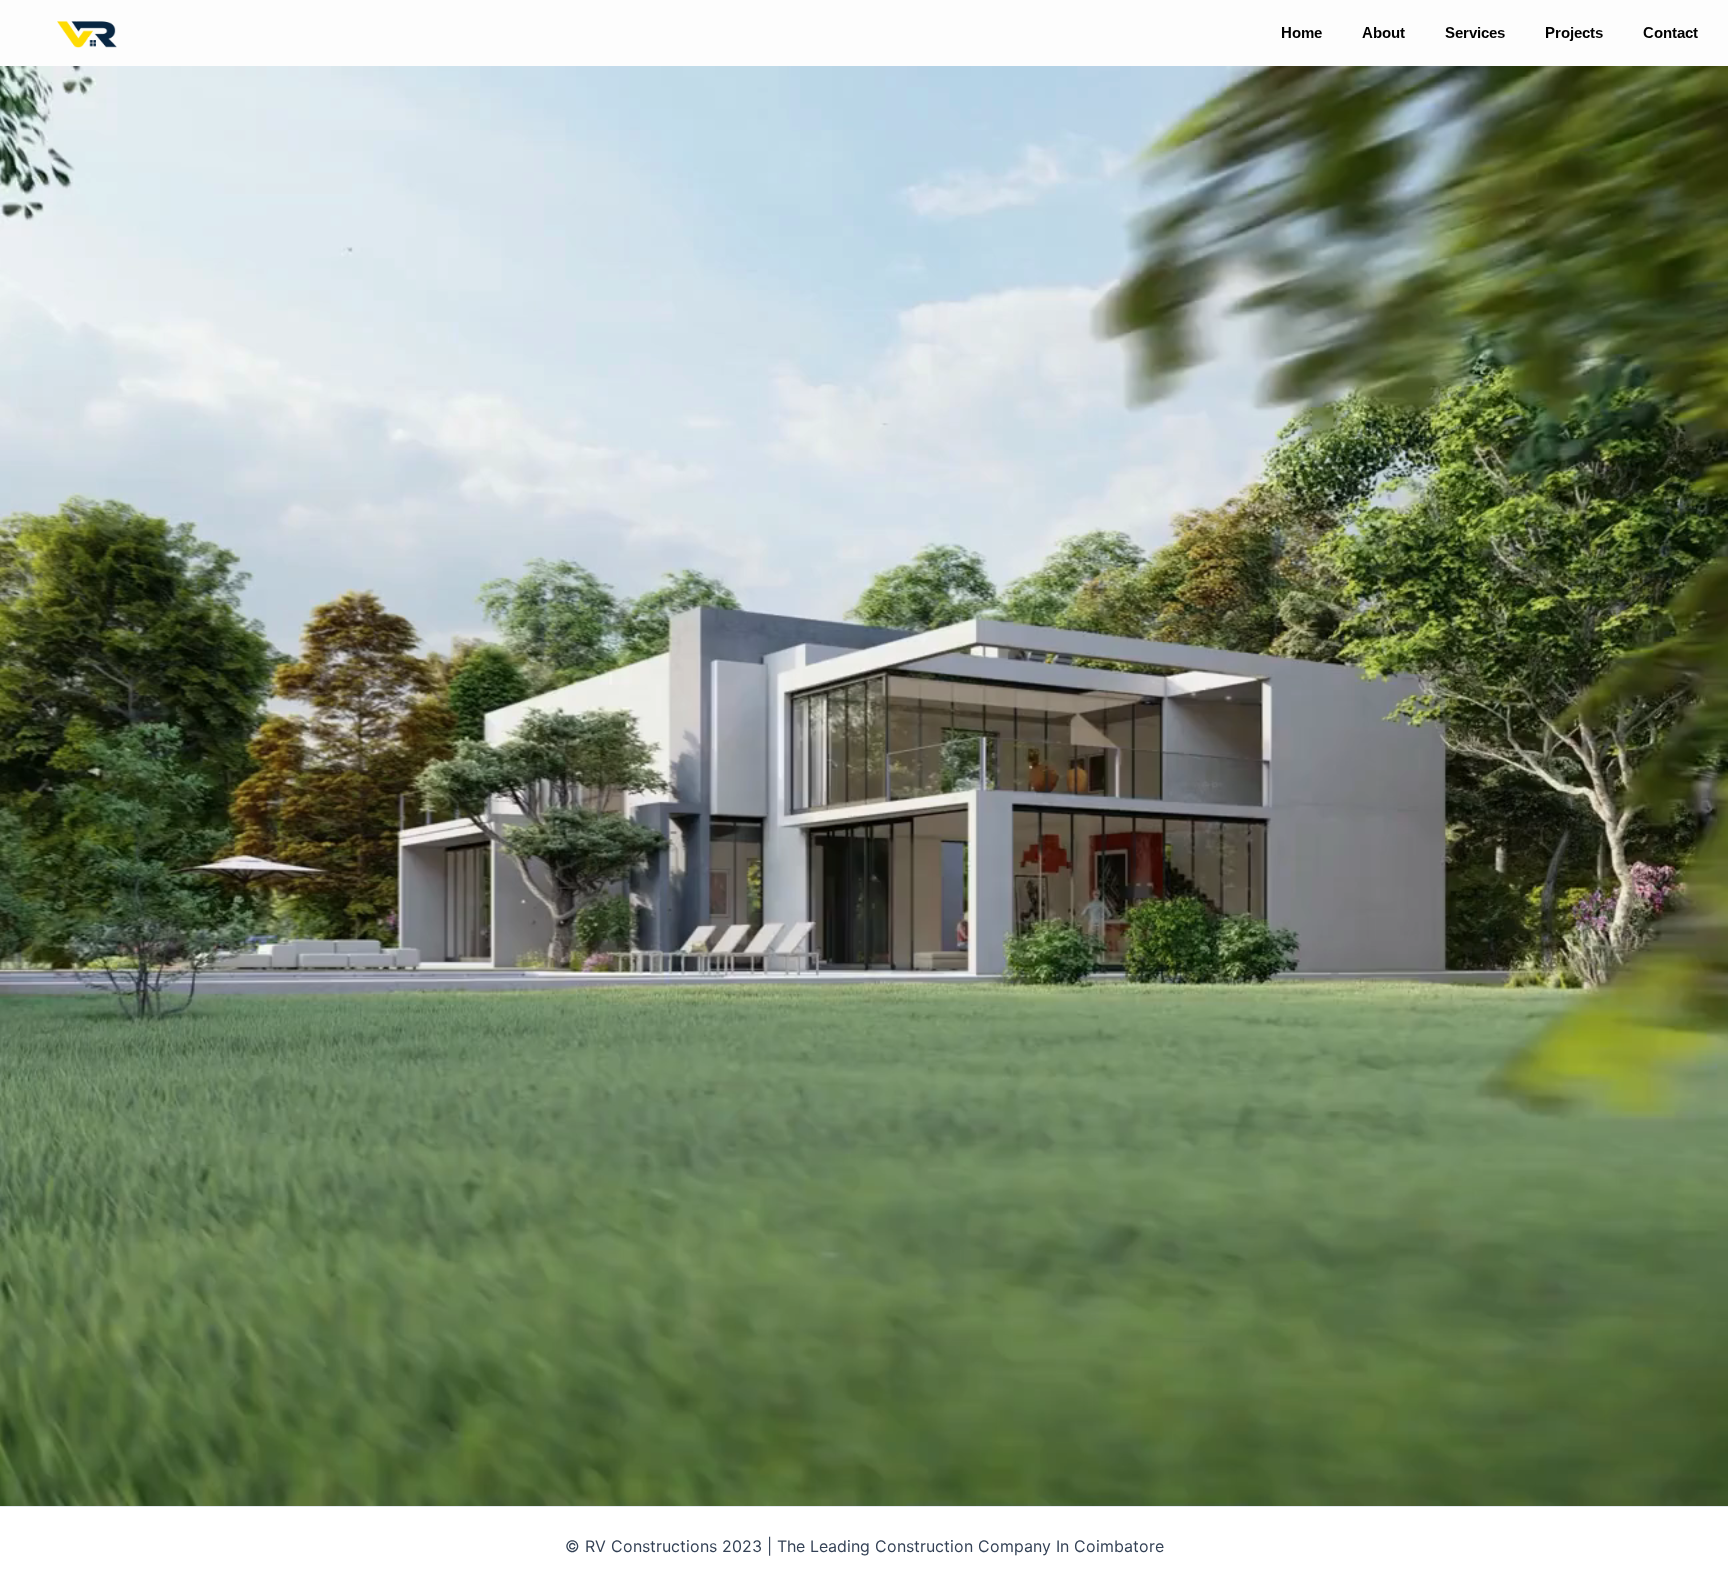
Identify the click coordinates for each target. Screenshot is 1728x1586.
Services (1475, 32)
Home (1301, 32)
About (1383, 32)
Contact (1670, 32)
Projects (1574, 32)
